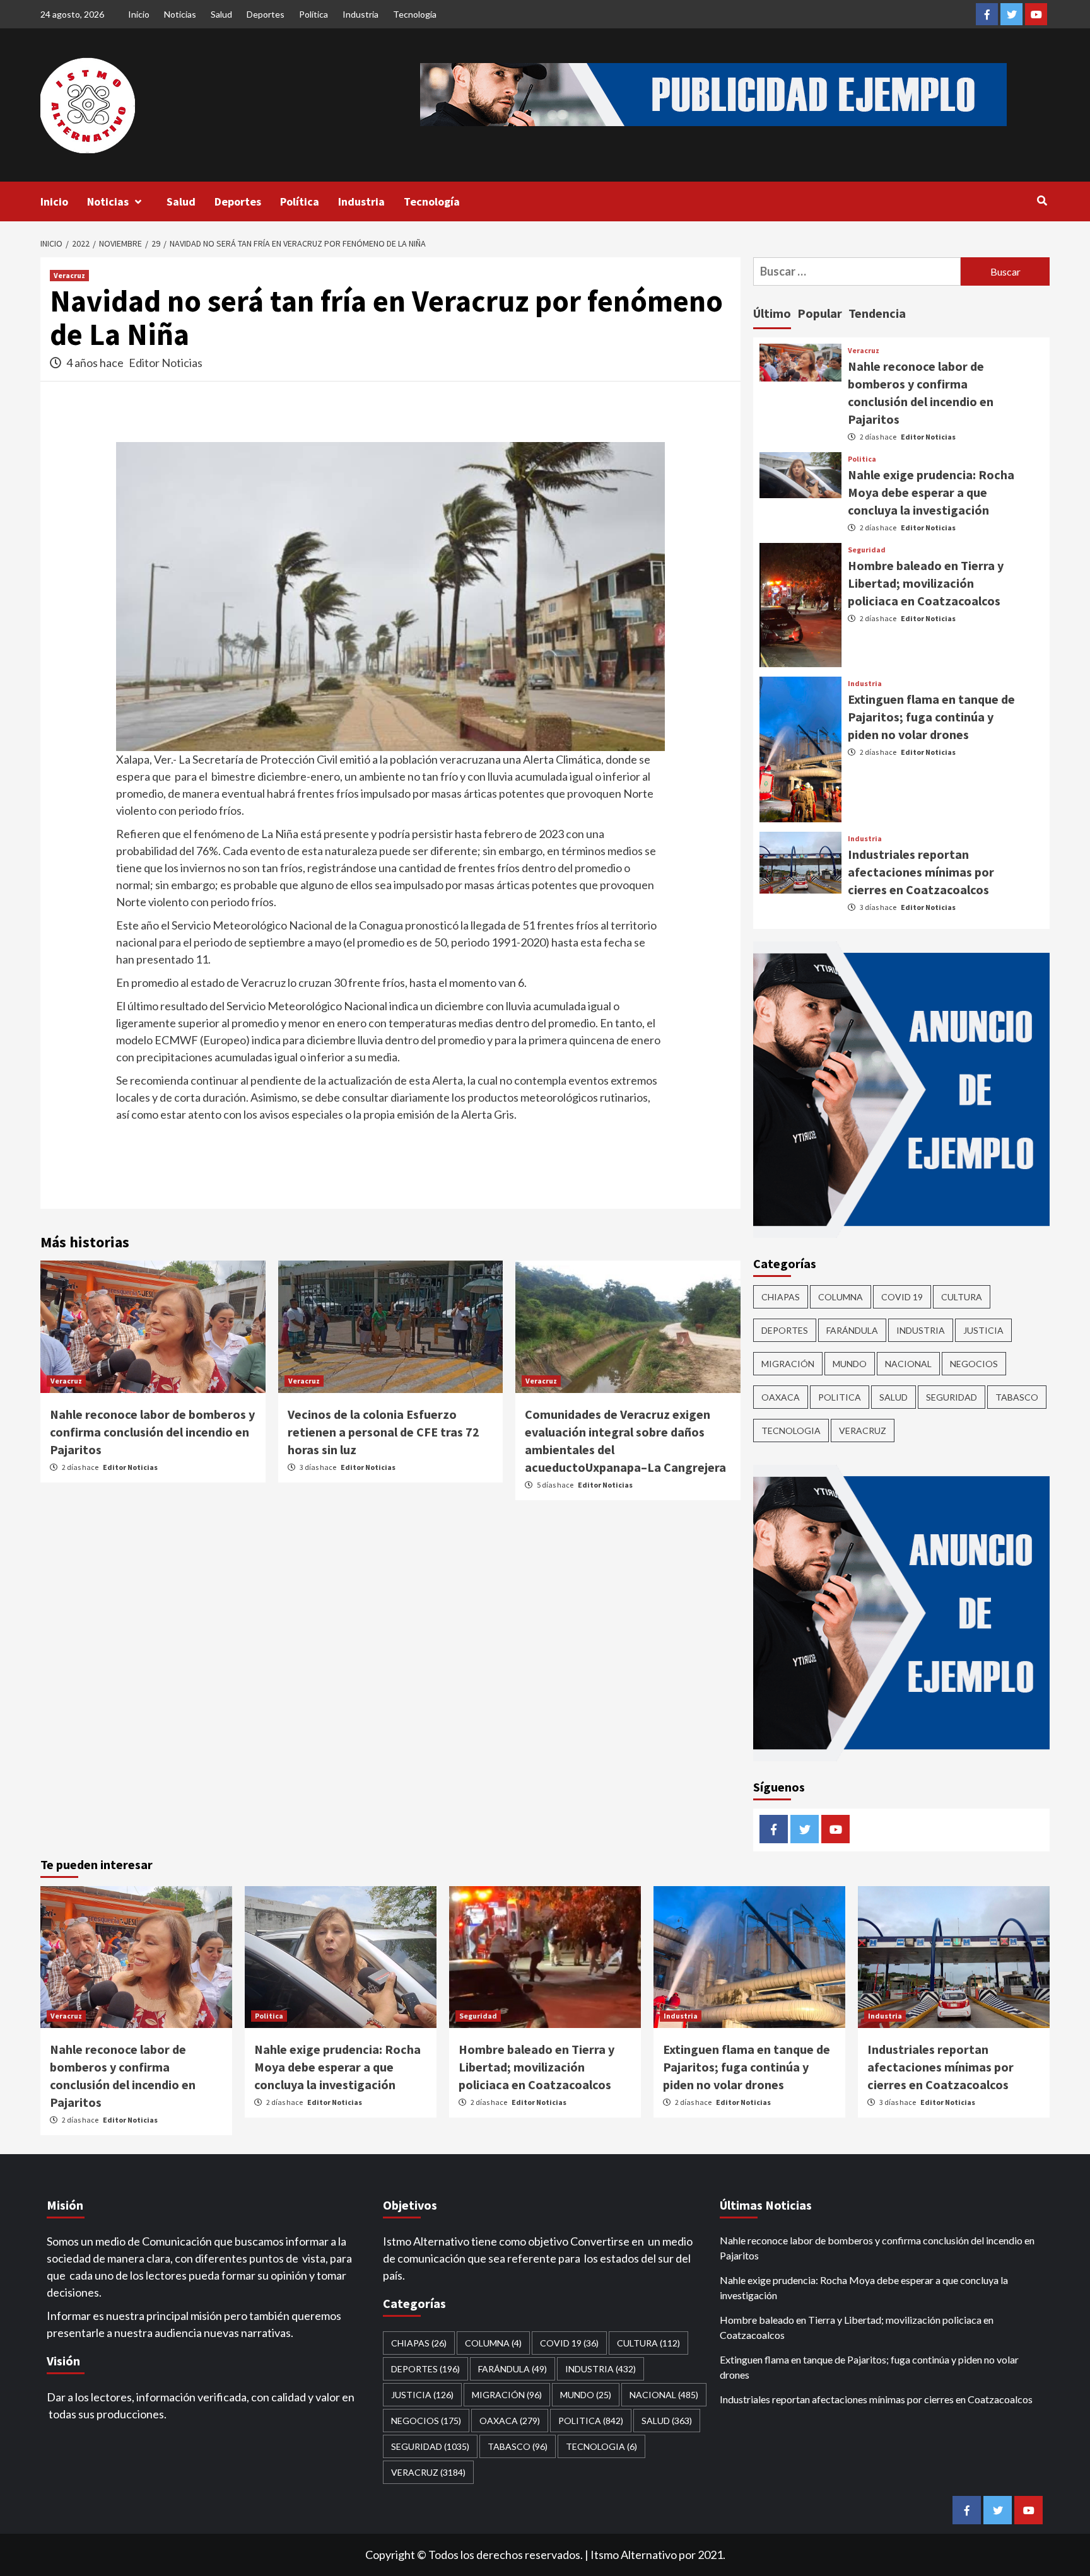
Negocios (974, 1364)
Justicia (983, 1330)
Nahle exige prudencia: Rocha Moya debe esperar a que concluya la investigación (931, 492)
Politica (862, 459)
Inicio (139, 14)
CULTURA (962, 1297)
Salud (221, 14)
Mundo (850, 1364)
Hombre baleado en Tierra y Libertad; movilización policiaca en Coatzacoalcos (926, 583)
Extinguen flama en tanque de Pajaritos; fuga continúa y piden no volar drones (931, 717)
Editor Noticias (166, 363)
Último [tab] (772, 313)
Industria (360, 14)
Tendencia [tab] (877, 313)
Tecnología (415, 14)
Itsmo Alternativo (634, 2555)
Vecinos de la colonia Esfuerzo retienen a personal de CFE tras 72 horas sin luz (384, 1432)
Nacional (908, 1364)
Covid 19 (902, 1297)
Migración (788, 1364)
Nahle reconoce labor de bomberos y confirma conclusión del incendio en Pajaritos (152, 1432)
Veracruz (69, 275)
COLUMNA (841, 1297)
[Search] (1042, 201)
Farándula (852, 1330)
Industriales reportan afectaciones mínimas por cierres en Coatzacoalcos (921, 872)
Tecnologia (791, 1431)
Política (314, 14)
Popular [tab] (820, 313)
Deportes (266, 14)
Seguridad (867, 550)
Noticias (180, 14)
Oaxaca (781, 1397)
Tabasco (1017, 1397)
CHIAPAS (781, 1297)
